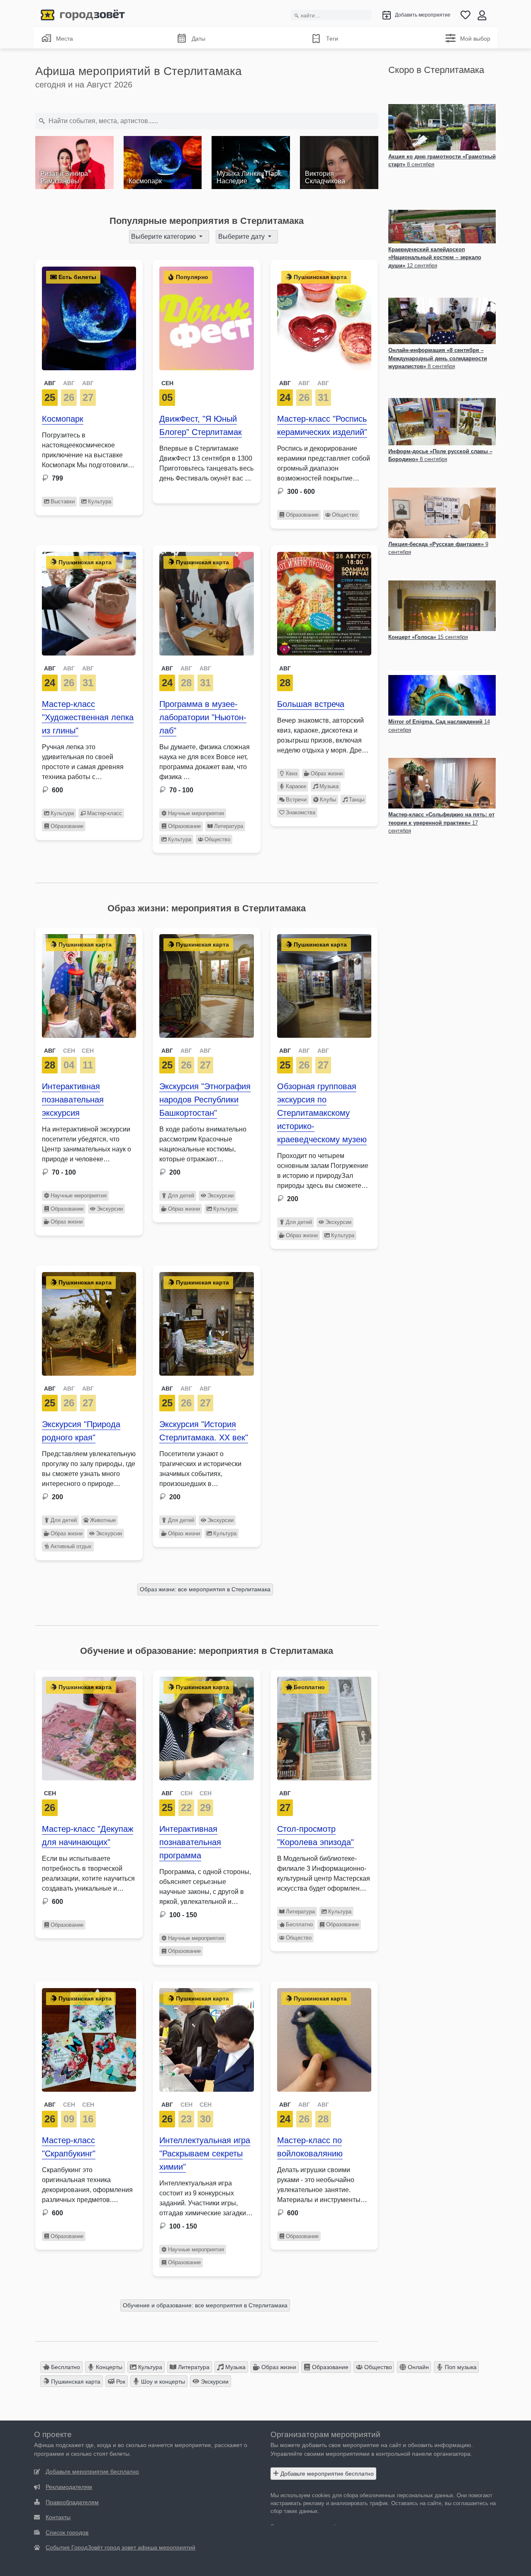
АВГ (50, 383)
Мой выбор (475, 39)
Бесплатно (299, 1924)
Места (65, 39)
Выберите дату (242, 237)
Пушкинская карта (75, 2382)
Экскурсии (110, 1209)
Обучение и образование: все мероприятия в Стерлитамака (205, 2305)
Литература (229, 826)
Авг (285, 668)
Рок (120, 2382)
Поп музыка (460, 2367)
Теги (332, 39)
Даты (199, 39)
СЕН (69, 1051)
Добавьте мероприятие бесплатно (326, 2474)
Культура (100, 501)
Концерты (108, 2367)
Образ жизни (327, 773)
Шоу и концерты (162, 2382)
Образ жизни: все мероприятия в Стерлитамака (205, 1589)
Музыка (329, 786)
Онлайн (418, 2367)
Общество (345, 515)
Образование (302, 515)
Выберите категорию (164, 237)
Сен (167, 383)
